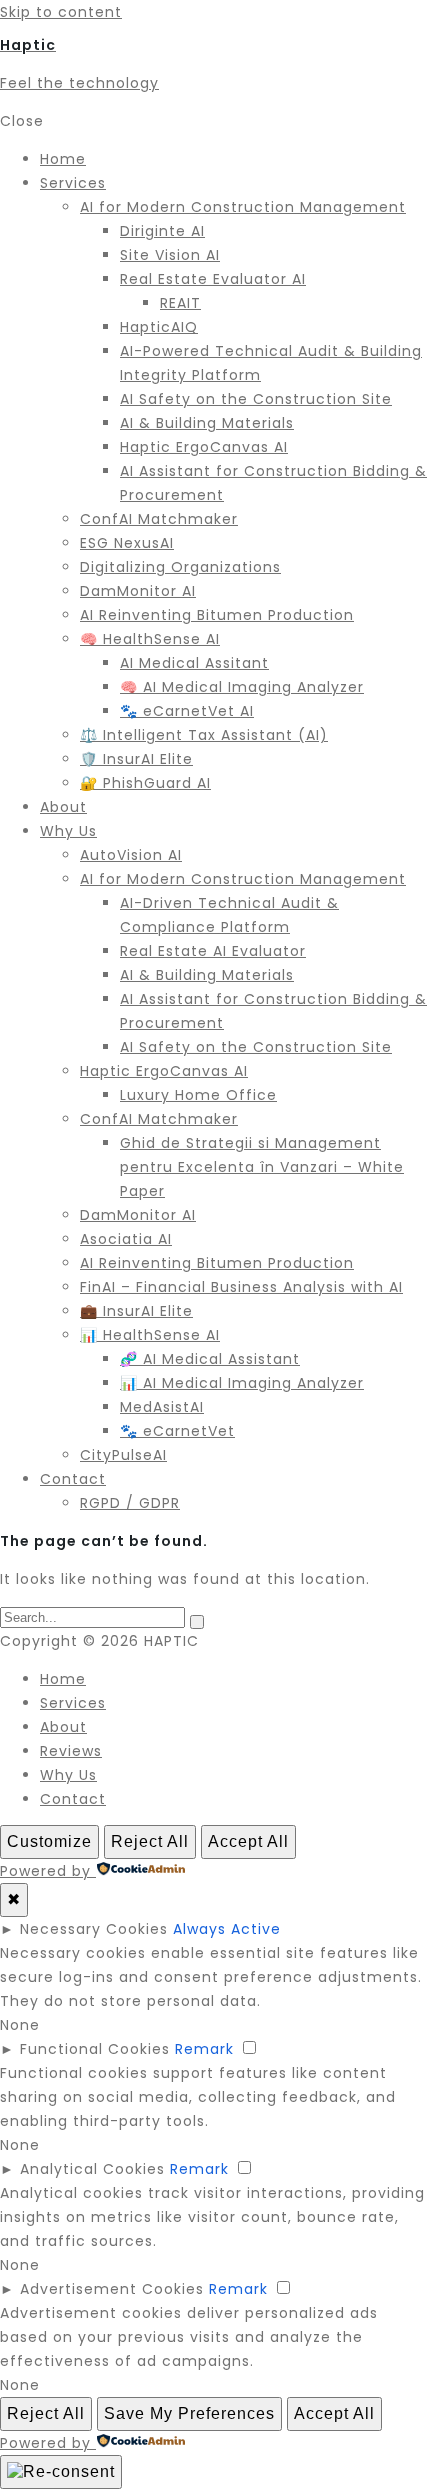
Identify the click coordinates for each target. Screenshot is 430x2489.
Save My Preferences (189, 2413)
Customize (49, 1841)
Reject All (150, 1841)
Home (63, 1679)
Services (73, 1703)
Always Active (227, 1929)
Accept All (248, 1841)
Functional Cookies (95, 2049)
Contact (73, 1799)
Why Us (68, 1775)
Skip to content (61, 12)
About (63, 1727)
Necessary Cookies (94, 1929)
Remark (204, 2049)
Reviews (71, 1751)
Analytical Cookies (92, 2169)
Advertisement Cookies (112, 2289)
